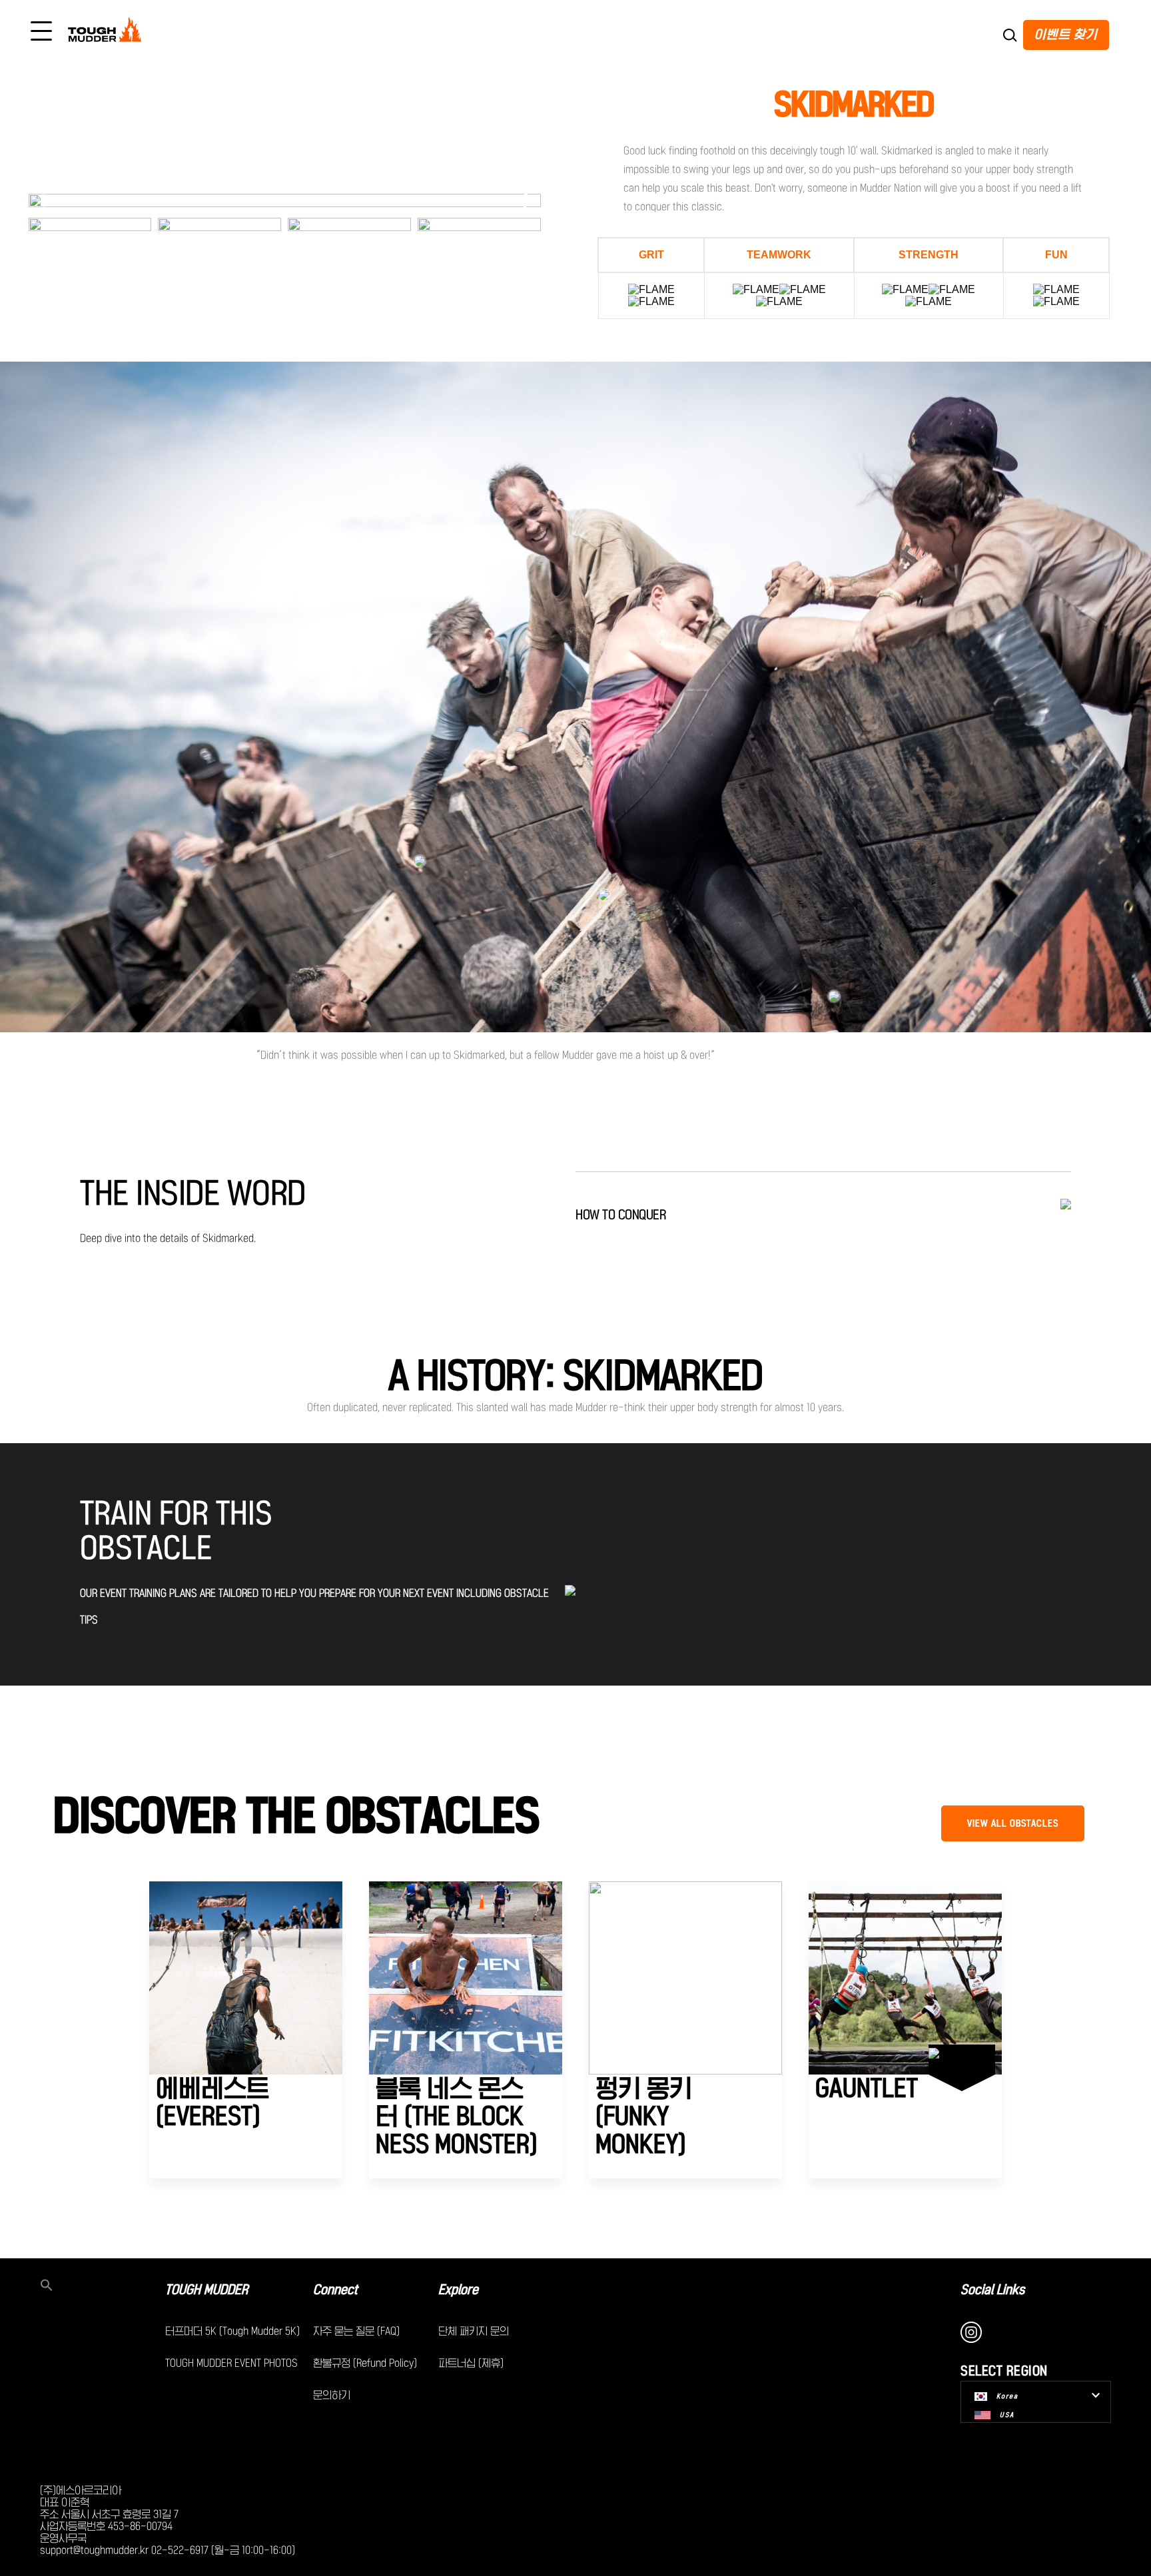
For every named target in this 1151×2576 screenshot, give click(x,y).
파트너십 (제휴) (471, 2363)
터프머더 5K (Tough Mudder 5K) (232, 2331)
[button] (525, 200)
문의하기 (332, 2395)
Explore (458, 2290)
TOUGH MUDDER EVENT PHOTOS (231, 2363)
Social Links (993, 2290)
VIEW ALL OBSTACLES (1013, 1823)
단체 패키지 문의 (474, 2331)
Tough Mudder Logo (107, 32)
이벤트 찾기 (1066, 34)
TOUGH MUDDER (206, 2290)
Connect (335, 2290)
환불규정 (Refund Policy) (365, 2363)
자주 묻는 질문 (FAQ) (356, 2331)
